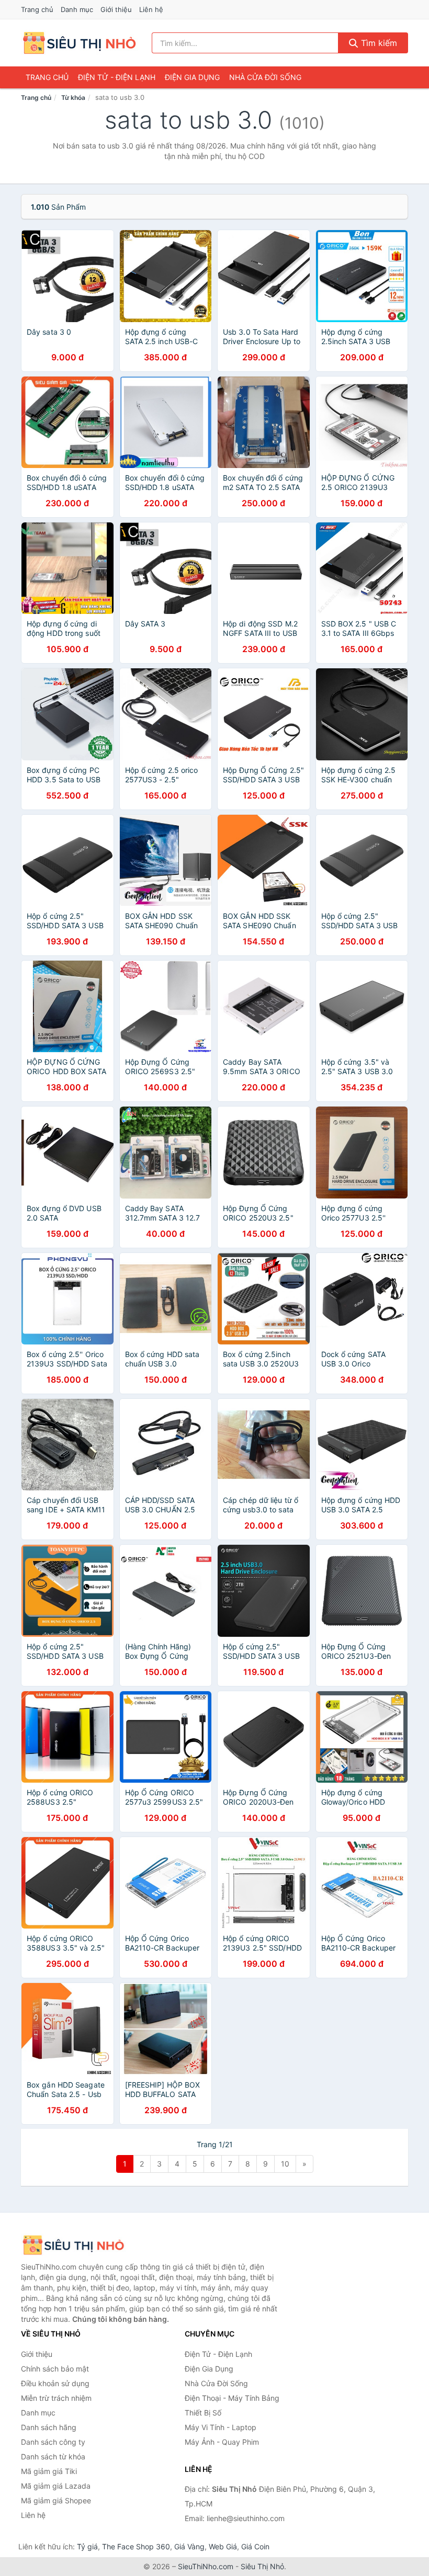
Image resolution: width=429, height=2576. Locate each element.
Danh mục (77, 9)
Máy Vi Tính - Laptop (221, 2427)
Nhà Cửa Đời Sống (265, 77)
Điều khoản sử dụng (55, 2383)
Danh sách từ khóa (53, 2457)
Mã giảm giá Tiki (49, 2471)
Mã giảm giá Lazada (56, 2486)
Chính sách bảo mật (55, 2369)
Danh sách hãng (49, 2427)
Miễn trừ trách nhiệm (56, 2398)
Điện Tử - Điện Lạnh (117, 77)
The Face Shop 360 (136, 2546)
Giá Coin (255, 2546)
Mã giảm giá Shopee (56, 2500)
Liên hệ (151, 9)
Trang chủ (37, 9)
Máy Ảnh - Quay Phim (222, 2442)
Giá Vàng (189, 2546)
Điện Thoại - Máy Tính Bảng (232, 2398)
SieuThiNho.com (206, 2566)
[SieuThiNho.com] (79, 43)
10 (285, 2164)
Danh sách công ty (53, 2442)
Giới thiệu (116, 9)
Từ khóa (73, 98)
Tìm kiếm (378, 43)
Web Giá (223, 2546)
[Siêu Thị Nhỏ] (73, 2245)
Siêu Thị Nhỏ (262, 2566)
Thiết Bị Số (203, 2413)
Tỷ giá (87, 2546)
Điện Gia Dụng (192, 77)
